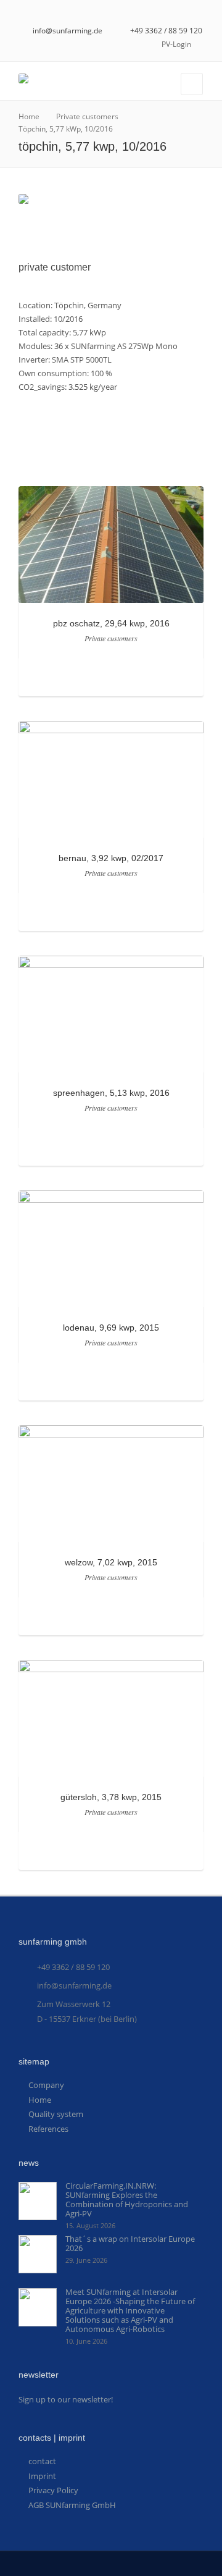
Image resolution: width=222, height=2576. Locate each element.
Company (46, 2085)
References (48, 2129)
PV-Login (176, 44)
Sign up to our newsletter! (66, 2399)
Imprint (42, 2476)
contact (42, 2461)
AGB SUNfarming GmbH (72, 2505)
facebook (181, 13)
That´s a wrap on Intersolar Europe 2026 (130, 2243)
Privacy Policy (53, 2490)
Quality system (56, 2114)
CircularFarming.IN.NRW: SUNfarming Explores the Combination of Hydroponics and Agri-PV (127, 2199)
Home (40, 2100)
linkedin (199, 13)
